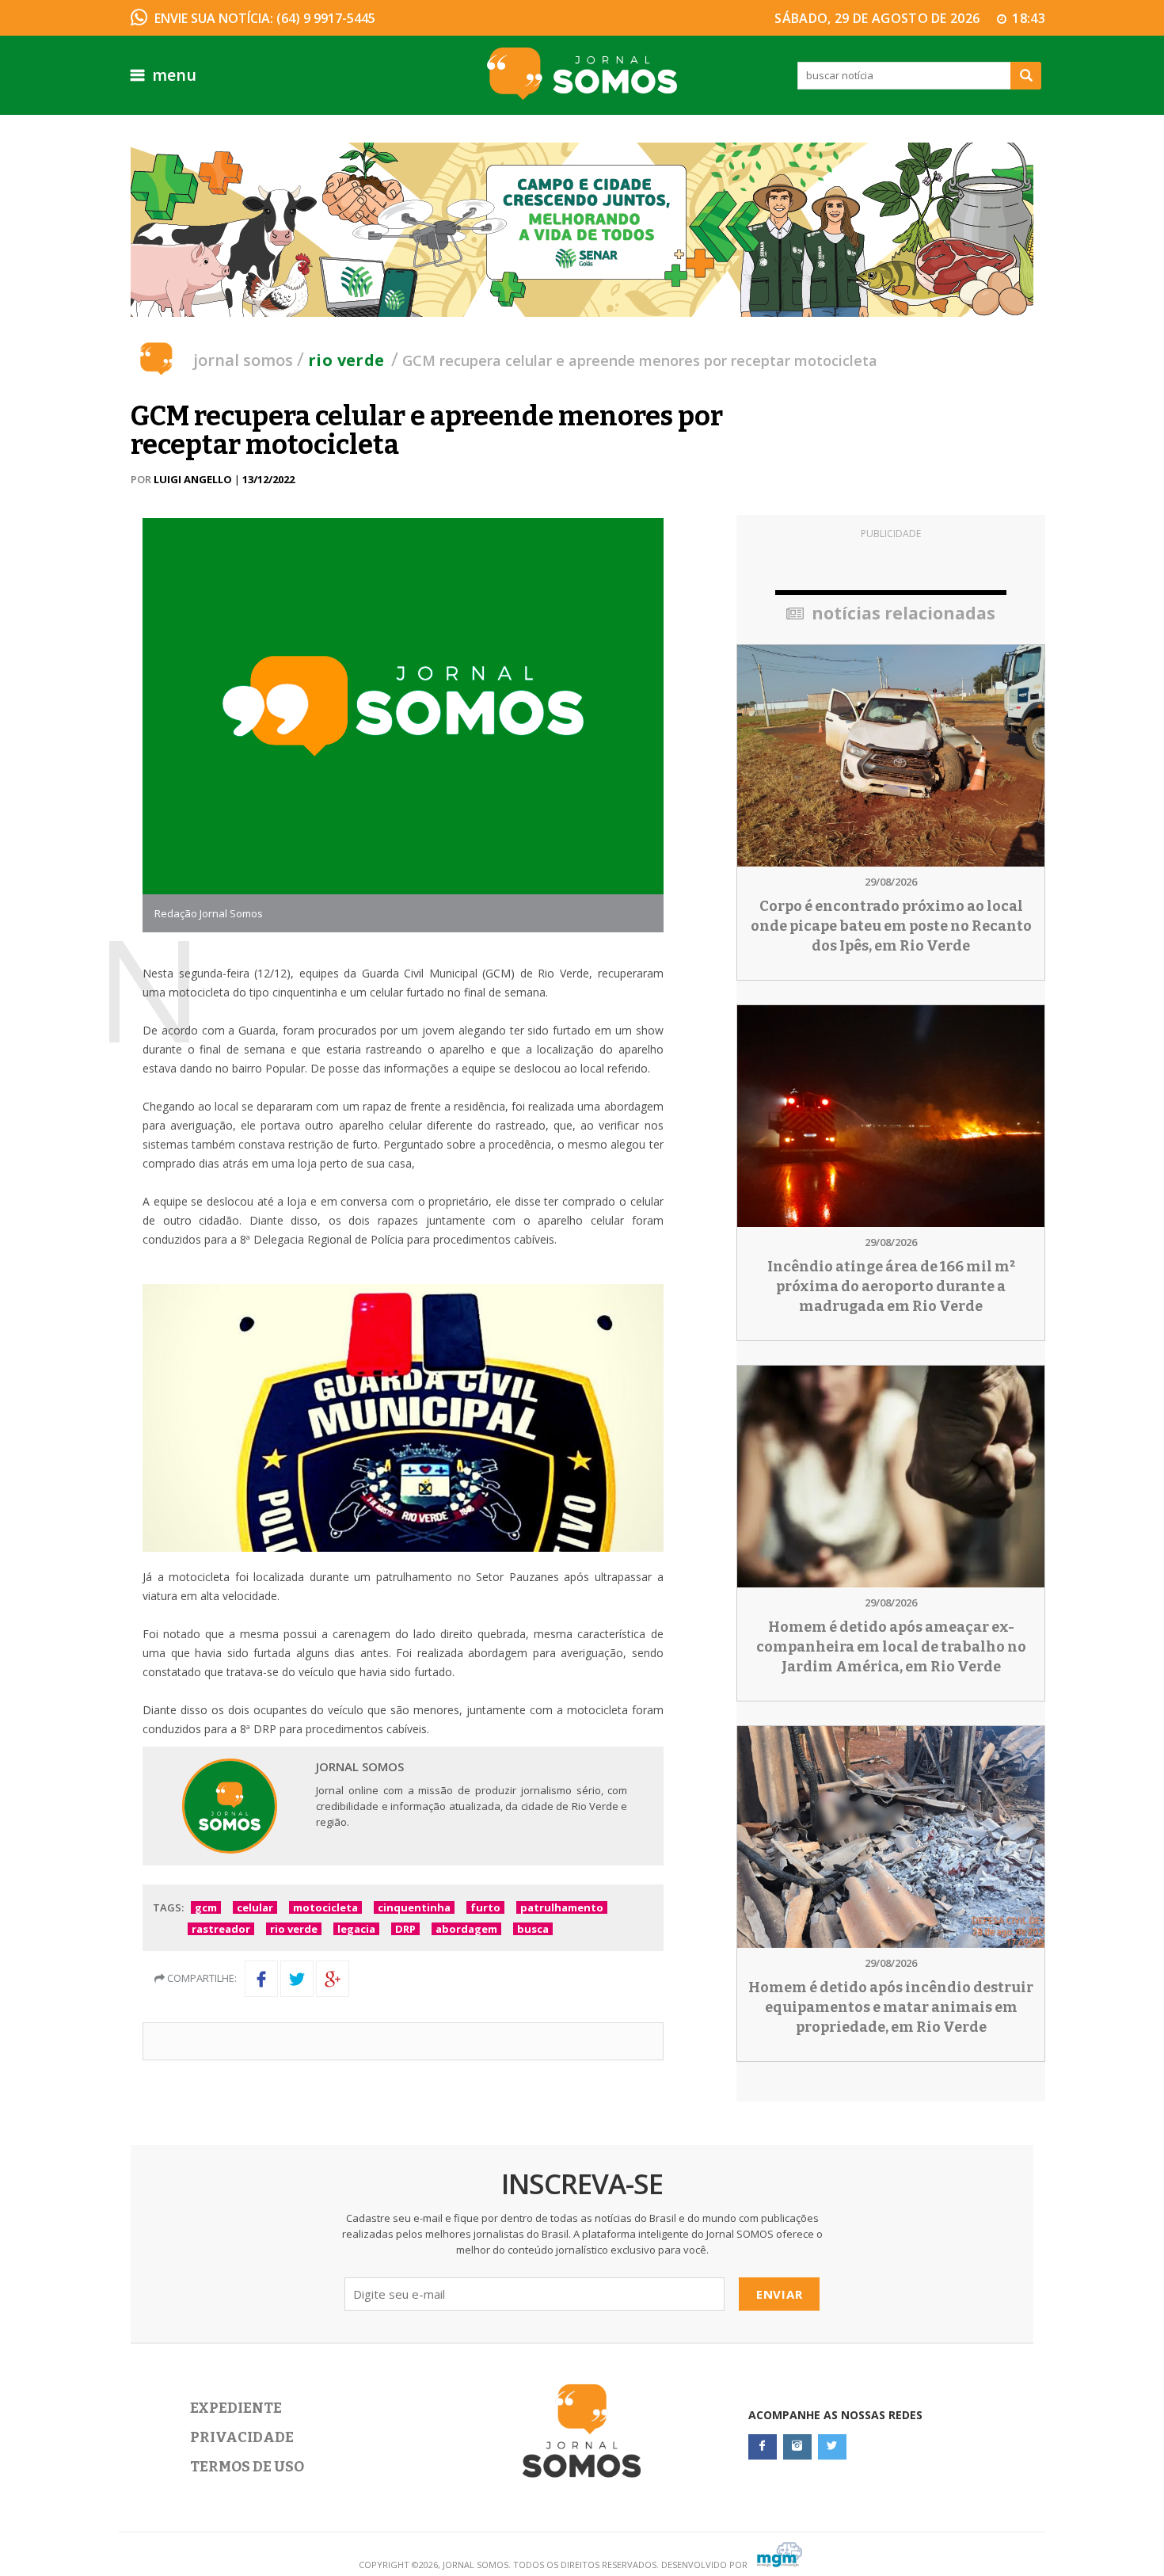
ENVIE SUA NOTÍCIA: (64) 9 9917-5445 (265, 18)
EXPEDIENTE (236, 2408)
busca (533, 1929)
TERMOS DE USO (247, 2467)
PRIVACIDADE (242, 2437)
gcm (206, 1907)
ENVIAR (780, 2294)
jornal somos (243, 360)
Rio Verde (346, 360)
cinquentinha (414, 1907)
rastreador (221, 1929)
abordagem (466, 1929)
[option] (582, 230)
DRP (405, 1929)
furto (485, 1907)
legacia (356, 1929)
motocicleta (325, 1907)
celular (255, 1907)
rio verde (294, 1929)
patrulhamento (562, 1907)
